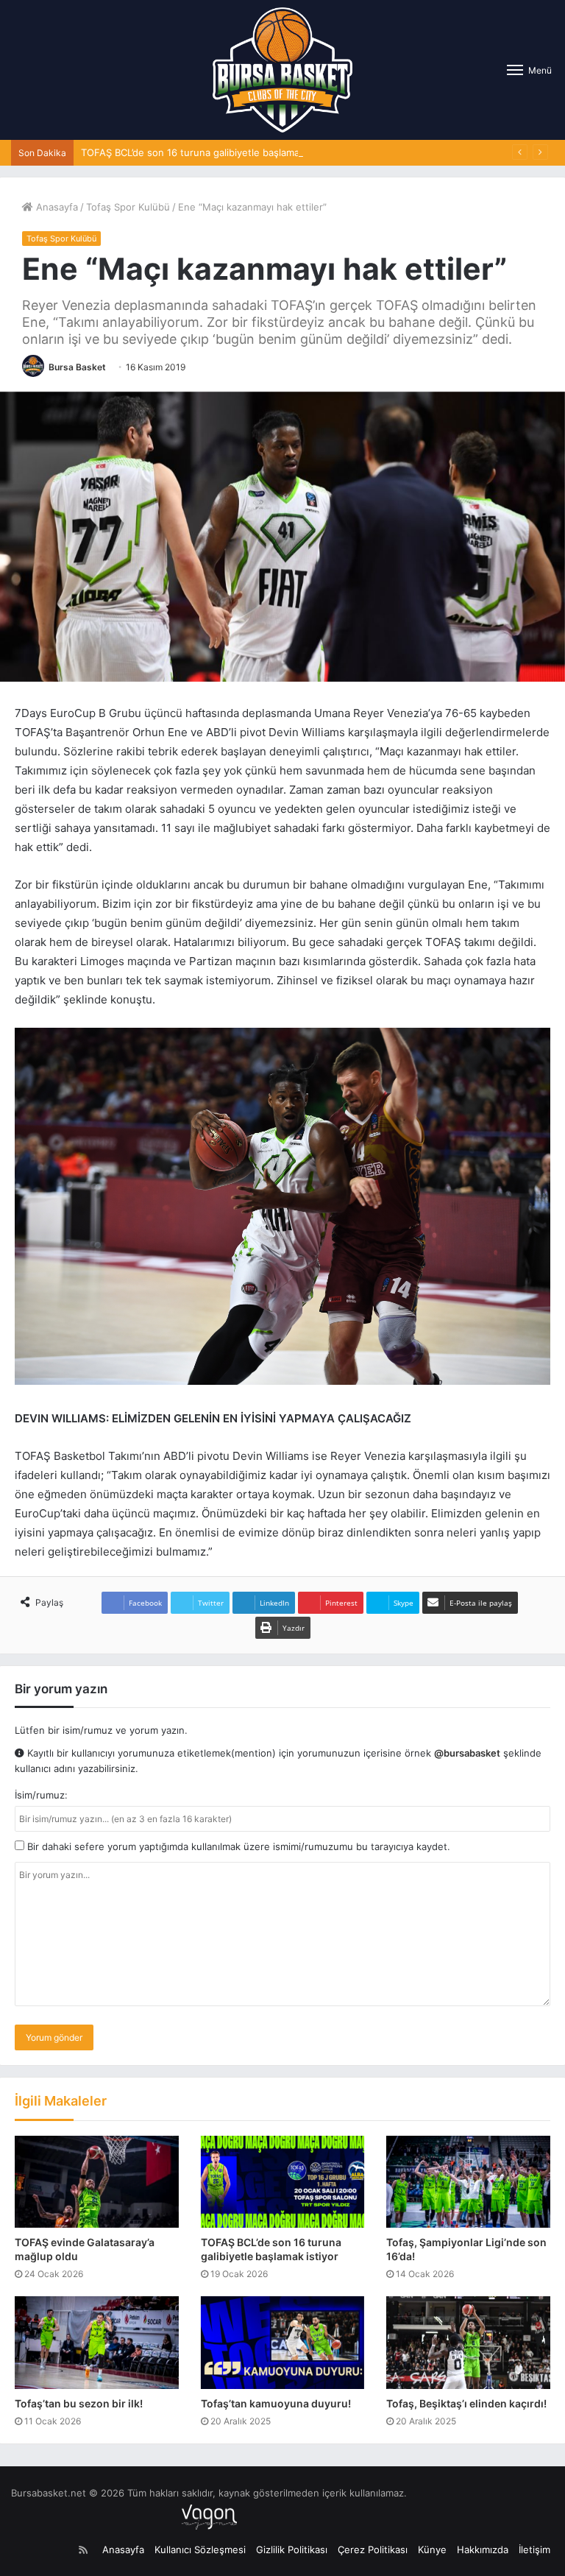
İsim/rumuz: (41, 1795)
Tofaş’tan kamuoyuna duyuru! (276, 2403)
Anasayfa (56, 207)
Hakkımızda (483, 2549)
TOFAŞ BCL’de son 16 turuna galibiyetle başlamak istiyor (208, 152)
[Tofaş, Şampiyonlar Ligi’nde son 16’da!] (468, 2182)
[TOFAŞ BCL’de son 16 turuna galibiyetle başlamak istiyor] (283, 2182)
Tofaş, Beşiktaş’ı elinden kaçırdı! (466, 2403)
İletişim (534, 2549)
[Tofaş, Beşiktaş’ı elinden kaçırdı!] (468, 2343)
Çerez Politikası (373, 2549)
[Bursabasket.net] (282, 70)
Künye (432, 2549)
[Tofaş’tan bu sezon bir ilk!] (97, 2343)
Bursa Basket (77, 367)
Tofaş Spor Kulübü (128, 207)
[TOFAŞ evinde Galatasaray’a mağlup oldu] (97, 2182)
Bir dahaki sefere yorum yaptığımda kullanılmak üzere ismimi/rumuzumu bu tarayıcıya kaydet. (237, 1846)
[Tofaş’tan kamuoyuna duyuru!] (283, 2343)
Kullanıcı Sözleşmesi (200, 2549)
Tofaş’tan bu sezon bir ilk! (79, 2403)
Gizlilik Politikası (292, 2549)
